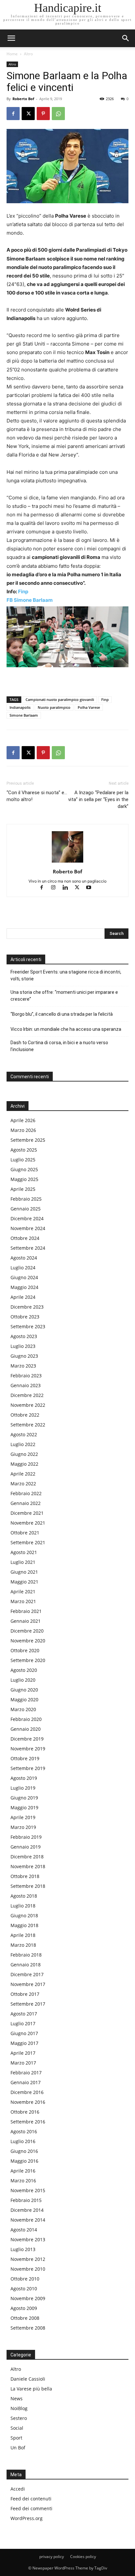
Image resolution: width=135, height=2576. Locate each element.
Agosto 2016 (24, 2131)
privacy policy (52, 2557)
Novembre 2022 (28, 1405)
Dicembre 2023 (27, 1307)
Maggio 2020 (24, 1699)
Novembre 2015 (28, 2190)
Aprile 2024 (23, 1297)
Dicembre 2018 (27, 1857)
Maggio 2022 (24, 1464)
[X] (28, 114)
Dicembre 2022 (27, 1395)
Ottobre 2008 (25, 2318)
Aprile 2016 (23, 2171)
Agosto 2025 (24, 1150)
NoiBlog (19, 2408)
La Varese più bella (31, 2389)
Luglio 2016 (23, 2141)
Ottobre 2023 (25, 1317)
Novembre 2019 (28, 1749)
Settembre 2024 (28, 1248)
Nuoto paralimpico (54, 707)
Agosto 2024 (24, 1258)
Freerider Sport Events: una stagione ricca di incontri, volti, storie (66, 975)
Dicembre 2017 (27, 1974)
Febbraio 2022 (26, 1493)
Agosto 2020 (24, 1670)
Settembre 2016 (28, 2122)
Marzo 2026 (23, 1130)
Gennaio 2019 (26, 1847)
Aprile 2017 (23, 2053)
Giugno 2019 (24, 1798)
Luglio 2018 (23, 1906)
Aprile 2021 (23, 1592)
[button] (126, 38)
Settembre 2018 (28, 1886)
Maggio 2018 (24, 1925)
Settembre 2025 (28, 1140)
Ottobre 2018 (25, 1876)
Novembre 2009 (28, 2298)
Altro (28, 54)
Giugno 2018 (24, 1915)
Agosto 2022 (24, 1434)
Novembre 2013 (28, 2239)
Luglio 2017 (23, 2023)
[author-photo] (67, 862)
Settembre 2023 (28, 1326)
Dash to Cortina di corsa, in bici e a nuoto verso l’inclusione (59, 1046)
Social (17, 2428)
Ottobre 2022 (25, 1415)
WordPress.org (27, 2518)
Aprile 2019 (23, 1817)
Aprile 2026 (23, 1120)
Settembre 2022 (28, 1425)
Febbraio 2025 (26, 1199)
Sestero (19, 2418)
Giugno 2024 (24, 1277)
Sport (16, 2438)
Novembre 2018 (28, 1866)
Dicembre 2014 (27, 2210)
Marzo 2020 (23, 1709)
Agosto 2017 (24, 2014)
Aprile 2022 (23, 1474)
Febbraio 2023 (26, 1376)
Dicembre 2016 (27, 2092)
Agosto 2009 (24, 2308)
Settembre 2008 (28, 2328)
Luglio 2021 (23, 1562)
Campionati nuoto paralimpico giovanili (60, 699)
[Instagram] (56, 888)
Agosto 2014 (24, 2230)
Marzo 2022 (23, 1484)
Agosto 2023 (24, 1336)
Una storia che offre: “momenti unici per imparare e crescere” (64, 996)
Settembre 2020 (28, 1660)
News (17, 2398)
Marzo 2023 (23, 1366)
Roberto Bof (23, 99)
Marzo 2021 (23, 1601)
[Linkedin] (68, 888)
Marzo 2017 (23, 2063)
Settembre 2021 (28, 1542)
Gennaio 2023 (26, 1385)
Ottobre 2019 (25, 1758)
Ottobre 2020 (25, 1650)
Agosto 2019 (24, 1778)
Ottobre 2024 (25, 1238)
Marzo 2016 (23, 2181)
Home (12, 54)
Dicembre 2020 (27, 1631)
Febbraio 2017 (26, 2073)
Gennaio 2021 (26, 1621)
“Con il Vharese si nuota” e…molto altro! (37, 796)
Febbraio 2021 (26, 1611)
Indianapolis (20, 707)
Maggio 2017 (24, 2043)
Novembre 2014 (28, 2220)
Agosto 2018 (24, 1896)
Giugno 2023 (24, 1356)
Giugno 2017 (24, 2033)
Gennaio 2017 (26, 2082)
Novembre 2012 (28, 2259)
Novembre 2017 (28, 1984)
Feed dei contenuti (31, 2499)
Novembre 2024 (28, 1228)
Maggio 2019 (24, 1807)
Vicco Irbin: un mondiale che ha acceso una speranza (66, 1029)
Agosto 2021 (24, 1552)
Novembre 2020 (28, 1641)
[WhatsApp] (58, 114)
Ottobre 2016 (25, 2112)
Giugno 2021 (24, 1572)
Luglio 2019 (23, 1788)
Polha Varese (89, 707)
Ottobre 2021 (25, 1533)
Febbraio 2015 (26, 2200)
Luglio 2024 (23, 1268)
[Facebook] (13, 114)
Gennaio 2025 (26, 1209)
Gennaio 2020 (26, 1729)
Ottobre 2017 (25, 1994)
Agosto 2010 (24, 2289)
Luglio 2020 (23, 1680)
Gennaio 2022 (26, 1503)
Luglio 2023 (23, 1346)
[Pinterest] (43, 114)
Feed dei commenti (31, 2508)
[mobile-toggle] (11, 38)
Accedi (18, 2489)
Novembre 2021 (28, 1523)
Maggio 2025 (24, 1179)
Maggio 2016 (24, 2161)
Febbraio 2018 (26, 1955)
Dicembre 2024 (27, 1218)
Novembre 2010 (28, 2269)
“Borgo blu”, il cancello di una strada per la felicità (62, 1014)
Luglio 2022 (23, 1444)
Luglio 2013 (23, 2249)
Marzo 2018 (23, 1945)
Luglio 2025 (23, 1160)
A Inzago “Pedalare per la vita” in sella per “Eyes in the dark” (98, 799)
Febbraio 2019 (26, 1837)
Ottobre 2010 (25, 2279)
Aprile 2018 (23, 1935)
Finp (23, 591)
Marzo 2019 (23, 1827)
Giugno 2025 (24, 1169)
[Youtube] (91, 888)
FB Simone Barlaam (30, 600)
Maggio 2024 (24, 1287)
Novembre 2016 (28, 2102)
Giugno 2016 (24, 2151)
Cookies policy (83, 2557)
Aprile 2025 (23, 1189)
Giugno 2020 (24, 1690)
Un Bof (18, 2448)
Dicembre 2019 (27, 1739)
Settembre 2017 (28, 2004)
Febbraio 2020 (26, 1719)
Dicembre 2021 (27, 1513)
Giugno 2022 (24, 1454)
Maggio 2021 (24, 1582)
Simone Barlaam (24, 715)
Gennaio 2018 (26, 1965)
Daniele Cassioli (28, 2379)
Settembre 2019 (28, 1768)
